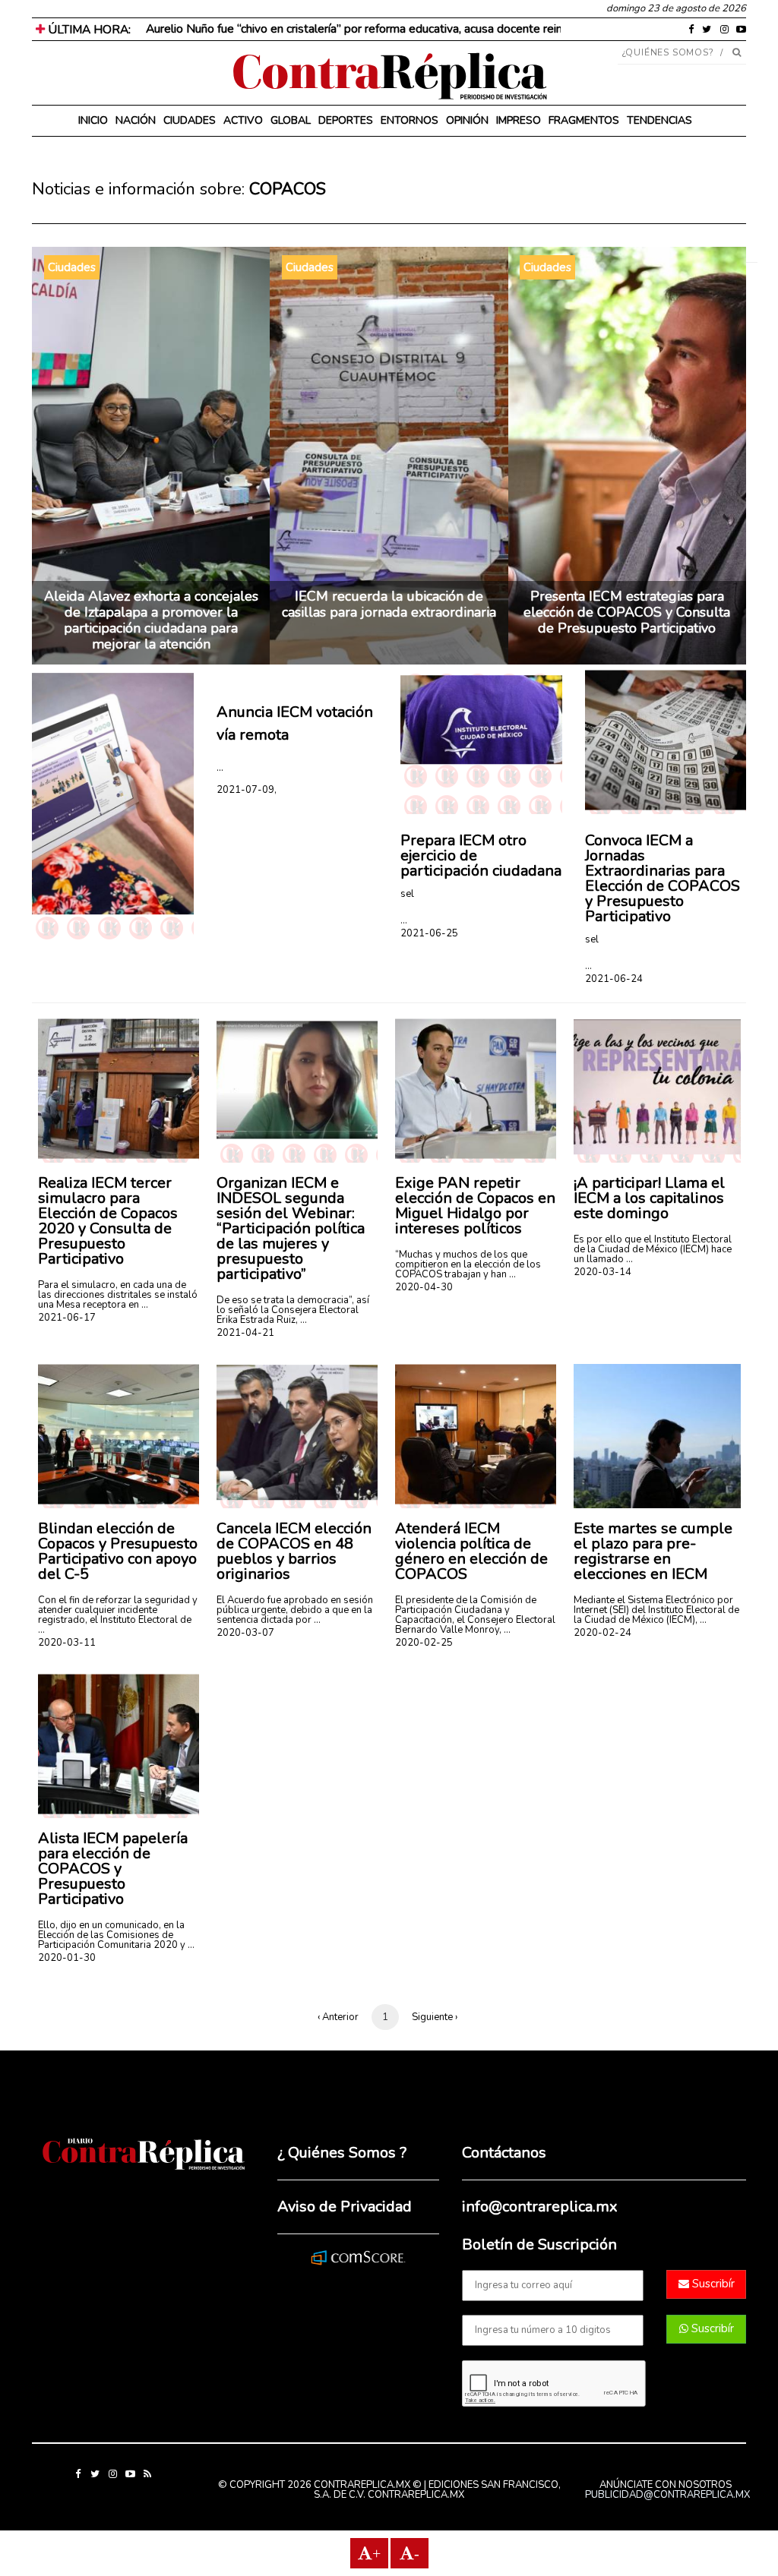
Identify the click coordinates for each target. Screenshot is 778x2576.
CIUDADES (190, 120)
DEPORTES (346, 120)
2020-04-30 (424, 1287)
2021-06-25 (429, 933)
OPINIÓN (467, 120)
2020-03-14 (602, 1272)
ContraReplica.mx (416, 2495)
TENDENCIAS (659, 120)
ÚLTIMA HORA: (88, 30)
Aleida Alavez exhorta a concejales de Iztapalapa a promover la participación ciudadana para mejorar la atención (151, 620)
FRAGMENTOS (584, 120)
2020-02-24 (602, 1633)
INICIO (93, 120)
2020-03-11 (67, 1643)
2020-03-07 (245, 1633)
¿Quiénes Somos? (668, 52)
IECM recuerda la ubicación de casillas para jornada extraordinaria (389, 604)
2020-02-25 (424, 1643)
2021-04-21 (245, 1333)
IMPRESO (519, 120)
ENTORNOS (410, 120)
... (220, 767)
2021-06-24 (614, 979)
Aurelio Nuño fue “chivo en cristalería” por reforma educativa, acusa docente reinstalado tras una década (417, 29)
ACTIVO (243, 120)
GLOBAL (291, 120)
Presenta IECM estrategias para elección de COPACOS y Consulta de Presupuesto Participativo (627, 612)
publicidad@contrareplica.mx (667, 2495)
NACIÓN (136, 120)
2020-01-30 (67, 1958)
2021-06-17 (67, 1318)
